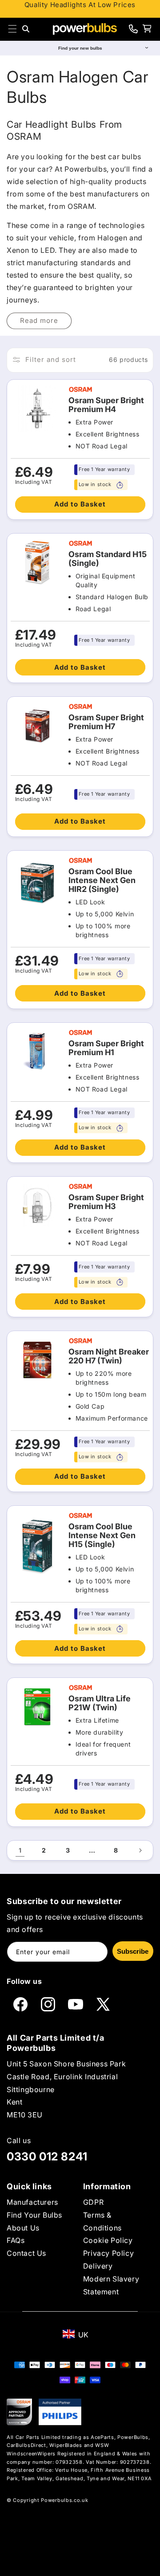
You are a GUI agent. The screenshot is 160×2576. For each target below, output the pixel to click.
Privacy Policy (108, 2253)
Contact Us (26, 2253)
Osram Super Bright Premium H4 (106, 405)
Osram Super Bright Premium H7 (106, 722)
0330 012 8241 (47, 2156)
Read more (39, 320)
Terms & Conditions (102, 2221)
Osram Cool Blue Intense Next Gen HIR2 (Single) (102, 880)
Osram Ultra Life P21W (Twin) (100, 1703)
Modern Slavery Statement (111, 2285)
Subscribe (133, 1951)
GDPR (93, 2202)
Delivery (98, 2266)
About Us (23, 2228)
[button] (12, 29)
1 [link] (20, 1850)
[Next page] (140, 1850)
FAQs (16, 2240)
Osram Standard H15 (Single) (108, 559)
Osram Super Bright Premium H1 (106, 1048)
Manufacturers (32, 2202)
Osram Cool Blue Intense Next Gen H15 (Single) (102, 1535)
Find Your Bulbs (34, 2215)
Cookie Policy (108, 2240)
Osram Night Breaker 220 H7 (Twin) (109, 1356)
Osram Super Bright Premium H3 (106, 1202)
